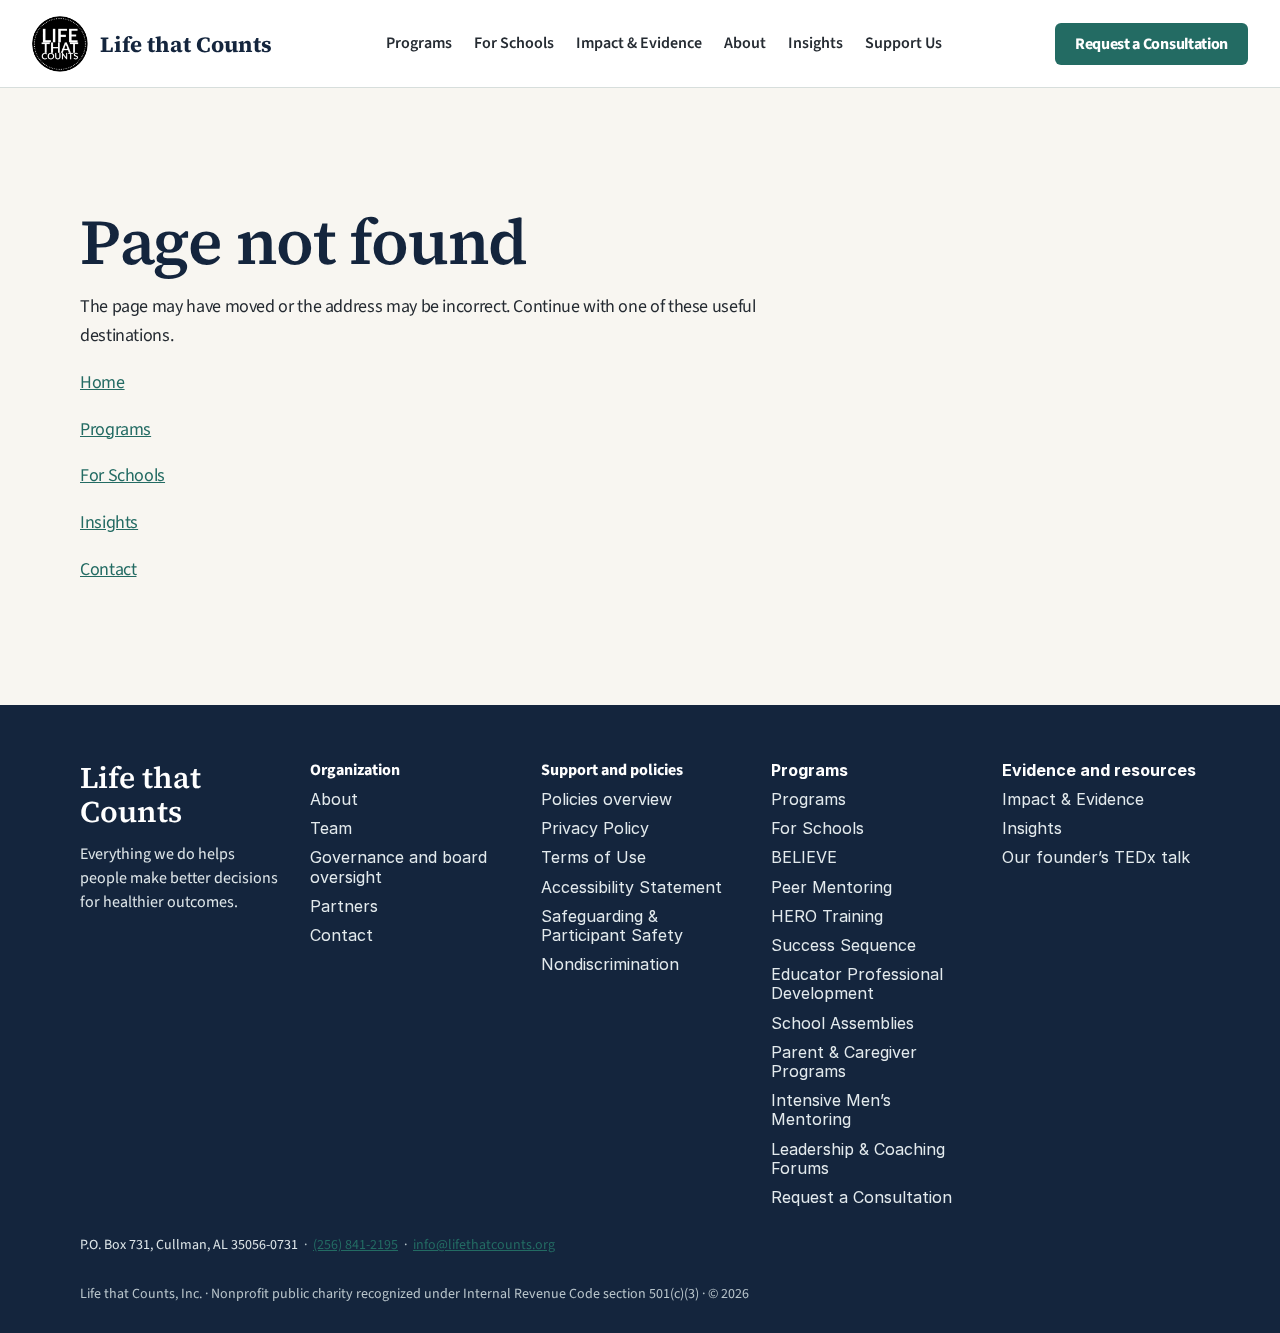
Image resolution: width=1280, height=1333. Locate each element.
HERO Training (827, 916)
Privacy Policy (595, 828)
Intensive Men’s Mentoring (833, 1109)
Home (102, 382)
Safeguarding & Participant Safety (612, 925)
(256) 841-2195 (355, 1245)
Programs (419, 43)
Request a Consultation (861, 1197)
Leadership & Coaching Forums (860, 1158)
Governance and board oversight (401, 866)
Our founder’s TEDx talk (1096, 857)
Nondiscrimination (610, 964)
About (745, 43)
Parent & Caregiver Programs (846, 1061)
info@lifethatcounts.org (484, 1245)
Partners (344, 906)
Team (331, 828)
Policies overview (606, 799)
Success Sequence (843, 945)
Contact (108, 569)
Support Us (903, 43)
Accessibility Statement (631, 887)
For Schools (514, 43)
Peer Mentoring (831, 887)
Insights (815, 43)
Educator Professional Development (859, 983)
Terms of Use (593, 857)
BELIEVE (804, 857)
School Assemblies (842, 1023)
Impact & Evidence (639, 43)
